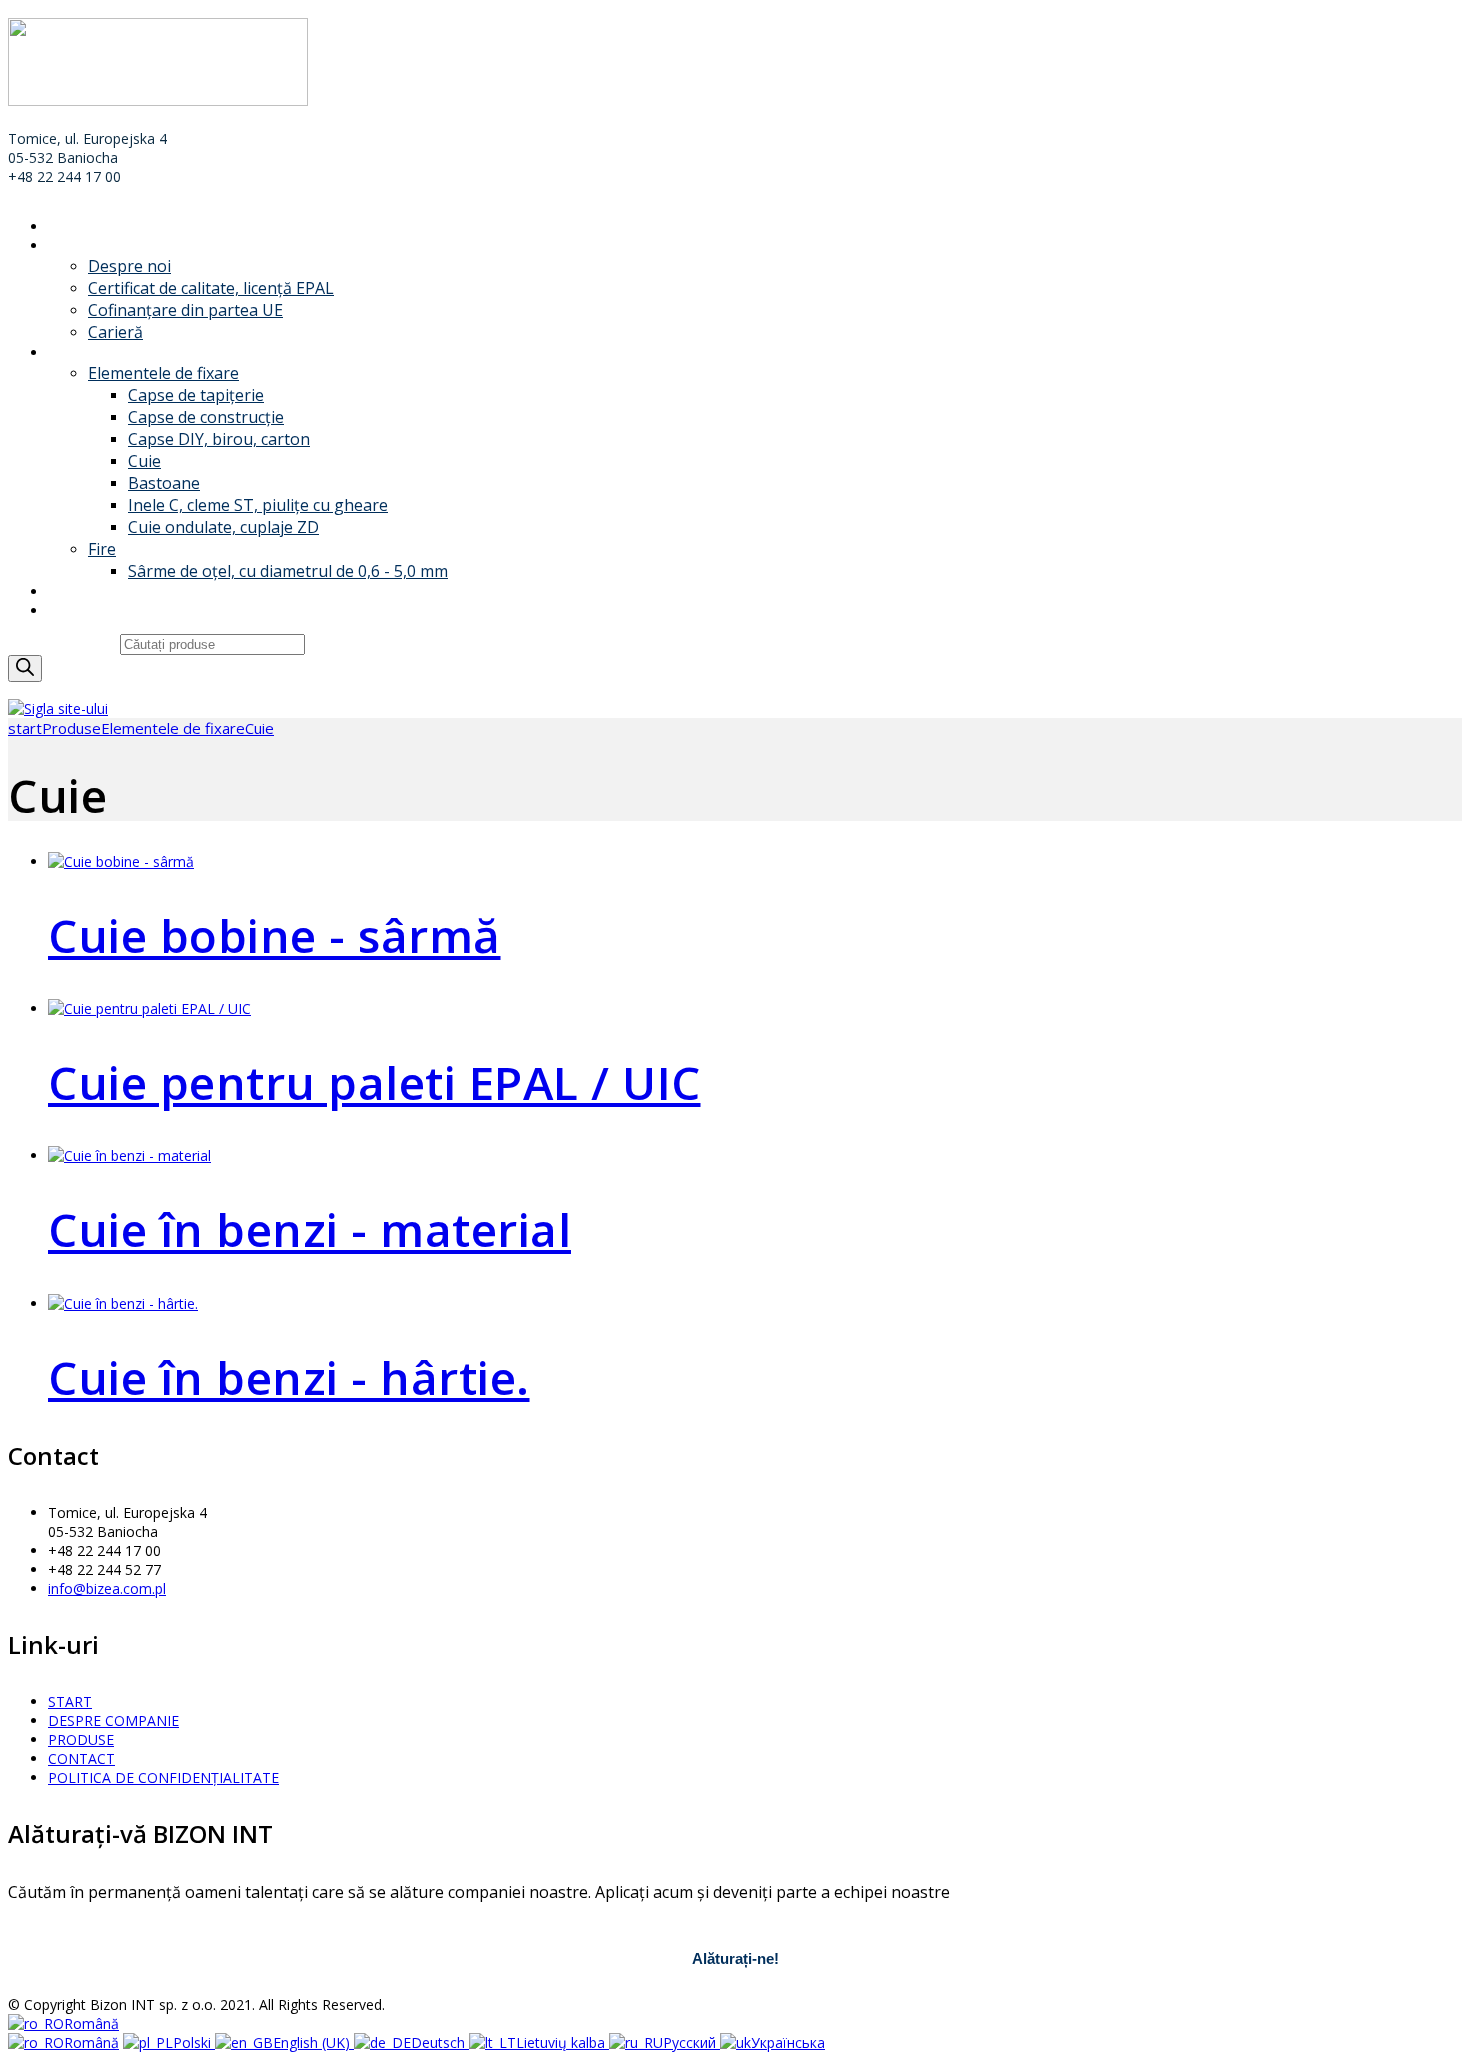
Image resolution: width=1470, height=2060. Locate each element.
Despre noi (129, 266)
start (25, 728)
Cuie (144, 461)
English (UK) (313, 2042)
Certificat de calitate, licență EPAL (211, 288)
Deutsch (440, 2042)
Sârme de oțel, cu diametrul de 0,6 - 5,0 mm (288, 571)
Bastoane (164, 483)
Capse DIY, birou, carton (219, 439)
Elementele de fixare (163, 373)
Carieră (115, 332)
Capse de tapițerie (196, 395)
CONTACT (81, 610)
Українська (788, 2042)
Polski (194, 2042)
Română (91, 2023)
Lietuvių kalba (562, 2042)
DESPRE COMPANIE (113, 245)
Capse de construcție (206, 417)
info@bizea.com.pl (107, 1588)
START (70, 226)
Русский (691, 2042)
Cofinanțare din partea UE (185, 310)
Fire (102, 549)
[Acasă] (58, 708)
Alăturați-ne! (735, 1958)
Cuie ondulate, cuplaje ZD (223, 527)
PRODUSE (81, 352)
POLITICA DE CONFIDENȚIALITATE (163, 1777)
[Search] (25, 668)
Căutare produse (64, 643)
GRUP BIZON (91, 591)
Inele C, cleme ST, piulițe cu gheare (258, 505)
